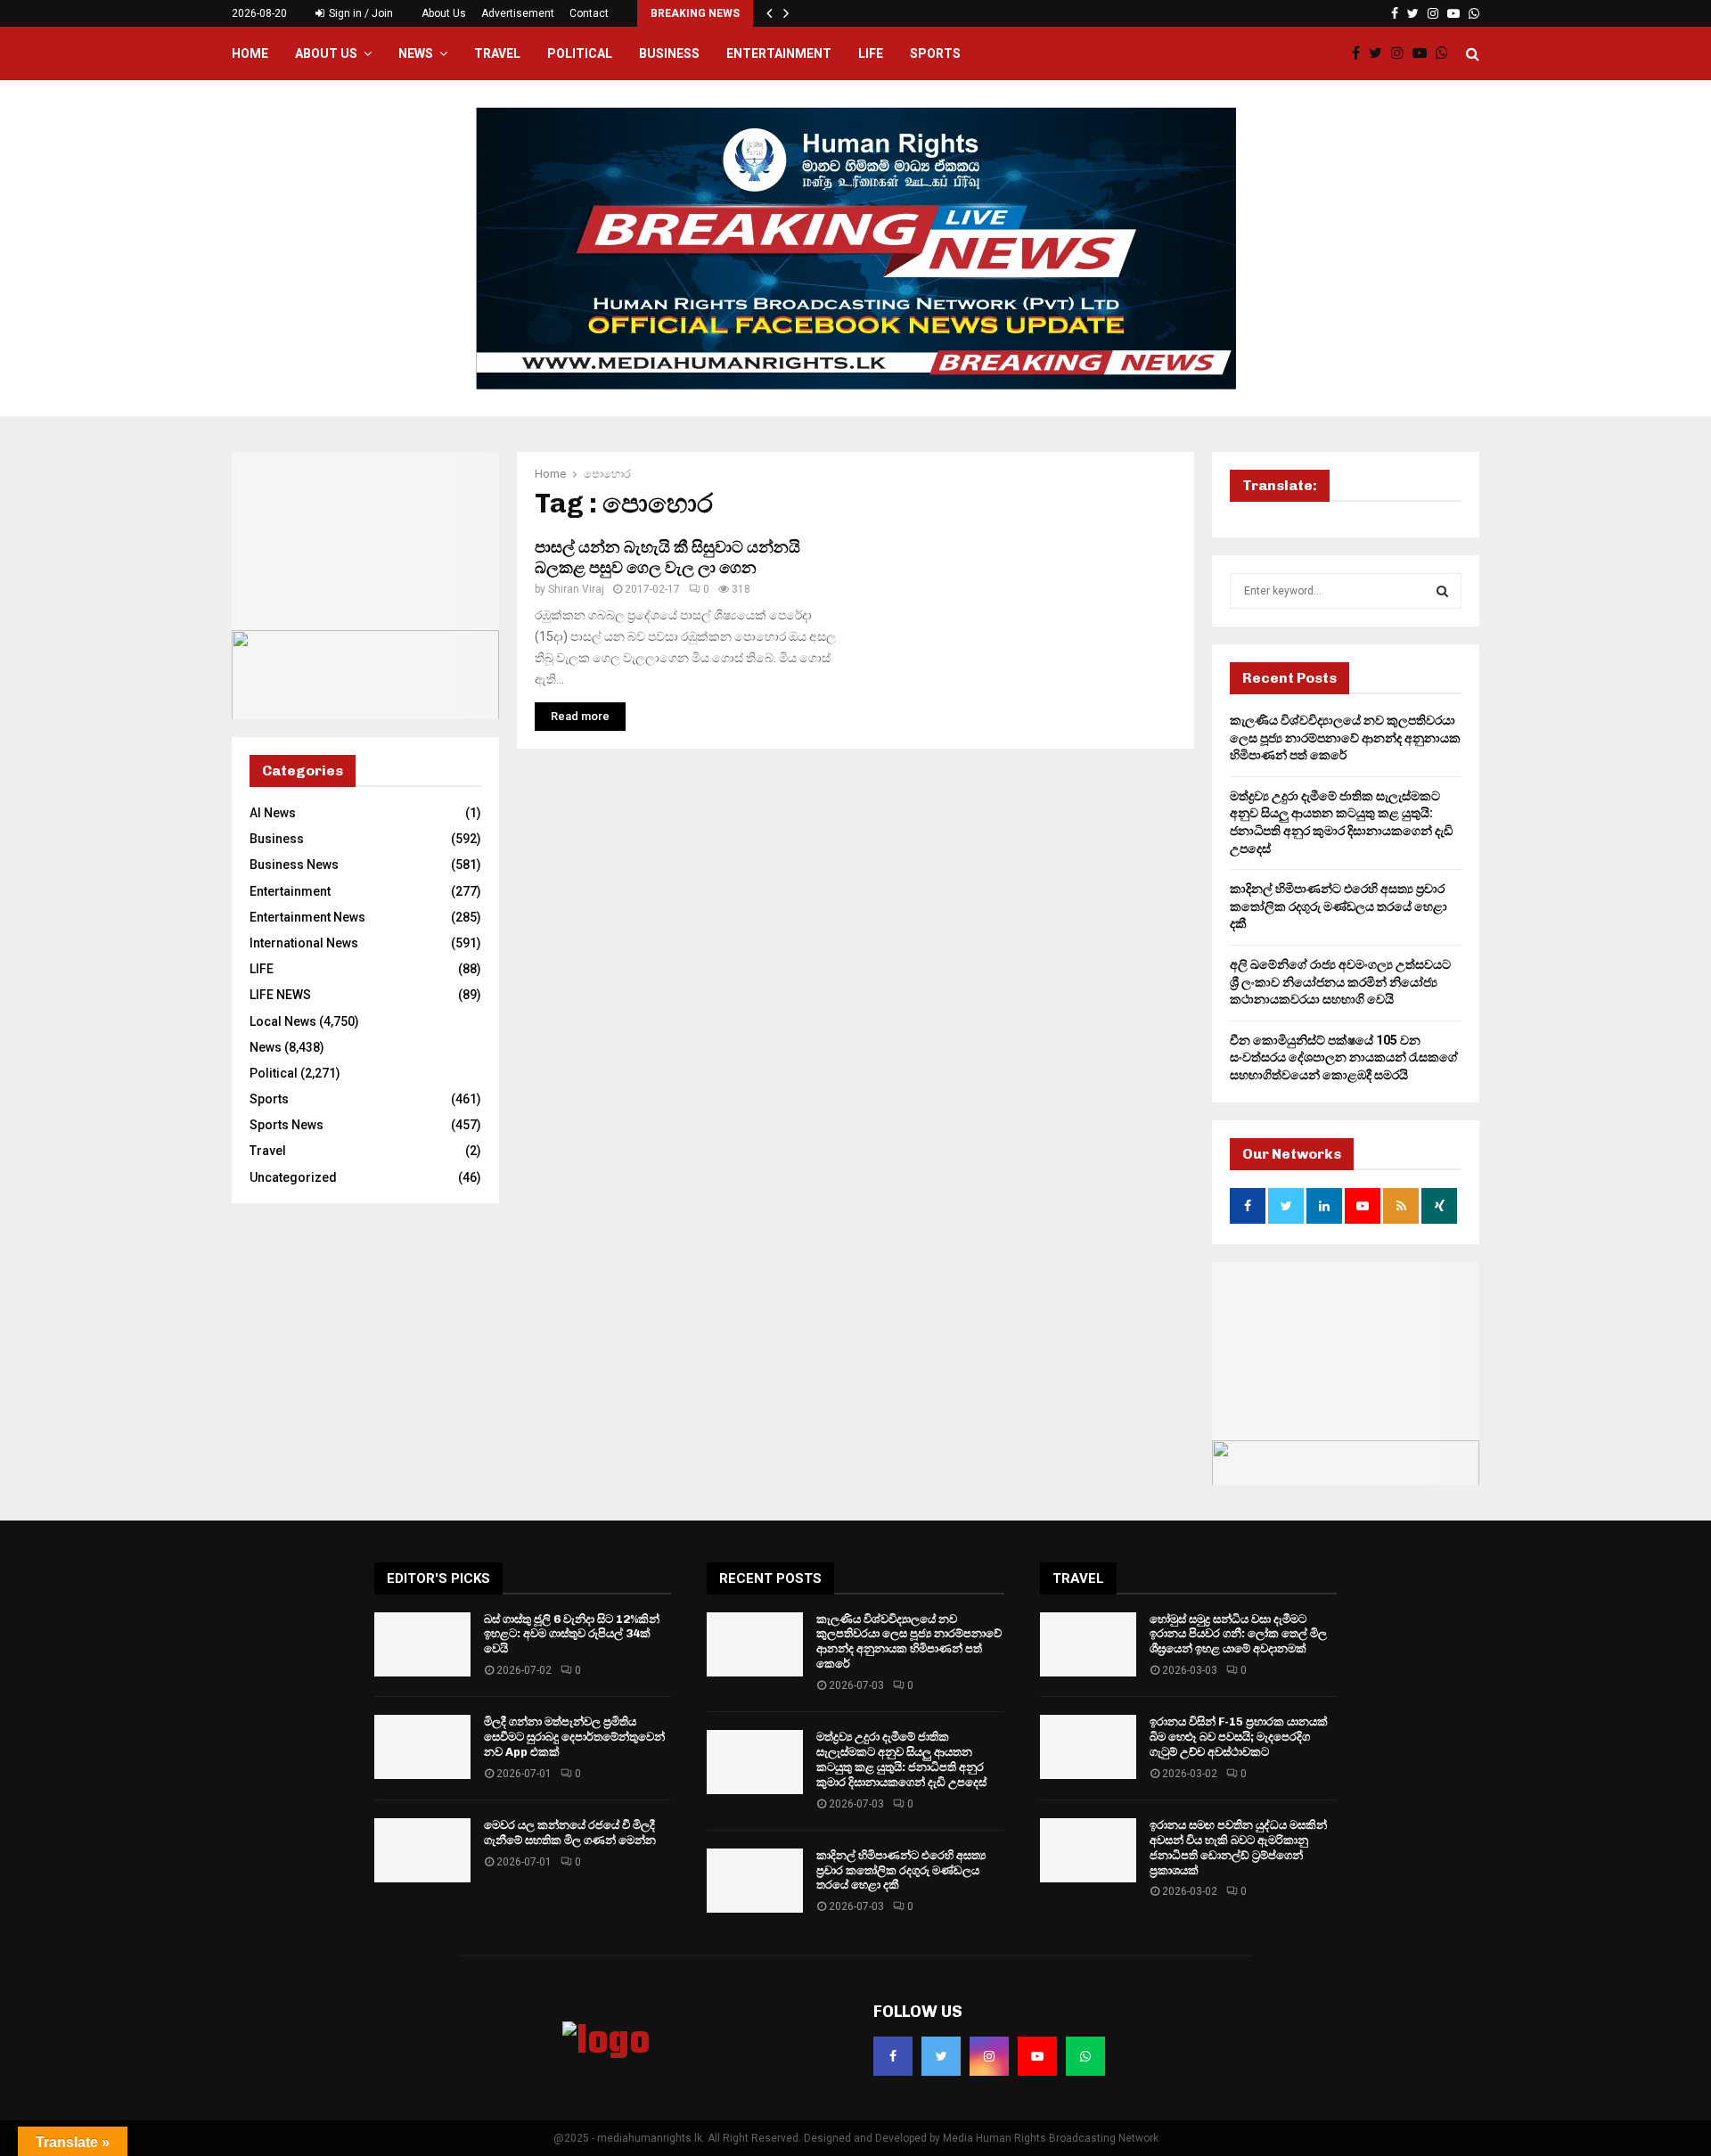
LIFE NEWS (280, 995)
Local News (283, 1021)
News (416, 53)
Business (669, 53)
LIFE (871, 53)
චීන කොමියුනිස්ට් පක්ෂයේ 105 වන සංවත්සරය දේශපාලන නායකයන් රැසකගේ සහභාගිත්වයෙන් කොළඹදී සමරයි (1344, 1058)
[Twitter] (1380, 53)
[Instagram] (1402, 53)
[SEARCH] (1442, 591)
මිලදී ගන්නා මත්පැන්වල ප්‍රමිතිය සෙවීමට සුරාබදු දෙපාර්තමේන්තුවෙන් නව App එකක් (574, 1737)
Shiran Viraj (576, 589)
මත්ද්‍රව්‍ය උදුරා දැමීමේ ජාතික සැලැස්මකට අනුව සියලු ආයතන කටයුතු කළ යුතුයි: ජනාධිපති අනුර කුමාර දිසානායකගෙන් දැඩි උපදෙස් (901, 1759)
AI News (273, 813)
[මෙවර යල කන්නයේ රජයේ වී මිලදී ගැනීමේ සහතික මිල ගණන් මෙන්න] (422, 1850)
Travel (497, 53)
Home (250, 53)
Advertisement (518, 13)
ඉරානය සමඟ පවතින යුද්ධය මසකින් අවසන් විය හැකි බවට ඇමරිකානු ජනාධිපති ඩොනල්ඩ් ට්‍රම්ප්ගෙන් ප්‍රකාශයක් (1238, 1848)
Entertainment (779, 53)
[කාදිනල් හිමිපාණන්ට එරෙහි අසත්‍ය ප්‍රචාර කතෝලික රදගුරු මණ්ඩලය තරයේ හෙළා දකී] (755, 1881)
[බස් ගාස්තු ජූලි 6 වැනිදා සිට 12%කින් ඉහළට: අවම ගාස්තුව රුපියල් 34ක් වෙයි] (422, 1644)
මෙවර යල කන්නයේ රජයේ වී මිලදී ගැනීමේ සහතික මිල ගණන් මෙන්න (570, 1832)
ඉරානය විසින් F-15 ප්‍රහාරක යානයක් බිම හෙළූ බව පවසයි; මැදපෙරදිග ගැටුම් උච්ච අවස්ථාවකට (1239, 1737)
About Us (444, 13)
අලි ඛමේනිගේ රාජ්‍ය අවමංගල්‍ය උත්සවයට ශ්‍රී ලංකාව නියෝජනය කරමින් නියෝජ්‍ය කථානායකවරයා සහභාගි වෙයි (1340, 982)
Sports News (287, 1125)
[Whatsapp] (1446, 53)
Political (580, 53)
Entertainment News (307, 917)
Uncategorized (293, 1177)
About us (326, 53)
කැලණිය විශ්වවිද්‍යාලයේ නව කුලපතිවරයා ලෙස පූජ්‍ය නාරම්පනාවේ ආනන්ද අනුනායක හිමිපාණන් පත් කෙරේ (1345, 738)
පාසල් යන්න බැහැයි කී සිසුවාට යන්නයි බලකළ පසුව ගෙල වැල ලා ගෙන (667, 557)
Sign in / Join (360, 13)
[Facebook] (1360, 53)
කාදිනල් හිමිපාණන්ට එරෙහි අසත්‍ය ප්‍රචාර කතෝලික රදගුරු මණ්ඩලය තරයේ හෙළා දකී (1339, 906)
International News (304, 943)
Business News (294, 865)
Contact (589, 13)
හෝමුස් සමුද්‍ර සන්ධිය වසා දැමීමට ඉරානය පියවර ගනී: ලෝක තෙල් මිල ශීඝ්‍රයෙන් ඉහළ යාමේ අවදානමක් (1238, 1634)
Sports (935, 53)
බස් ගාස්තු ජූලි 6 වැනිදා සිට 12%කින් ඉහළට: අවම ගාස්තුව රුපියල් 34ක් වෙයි (572, 1634)
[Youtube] (1424, 53)
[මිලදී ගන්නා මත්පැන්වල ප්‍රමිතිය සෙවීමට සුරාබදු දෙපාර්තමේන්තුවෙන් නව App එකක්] (422, 1747)
